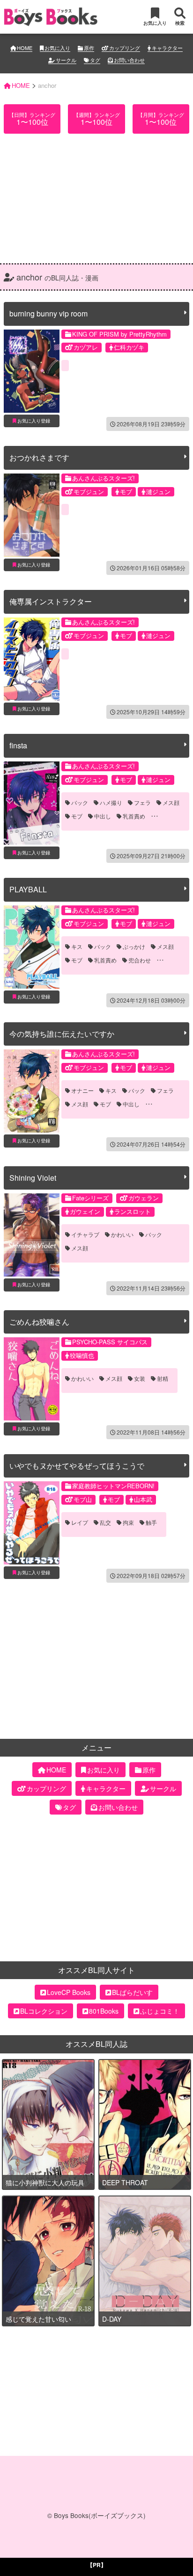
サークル (66, 60)
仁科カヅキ (129, 347)
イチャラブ (85, 1234)
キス (77, 947)
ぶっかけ (134, 947)
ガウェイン (85, 1211)
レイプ (80, 1522)
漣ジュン (158, 492)
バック (80, 803)
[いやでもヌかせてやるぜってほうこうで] (32, 1523)
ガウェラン (144, 1198)
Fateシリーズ (90, 1198)
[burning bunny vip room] (32, 371)
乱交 (105, 1522)
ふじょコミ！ (160, 2011)
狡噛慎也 (82, 1355)
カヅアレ (86, 347)
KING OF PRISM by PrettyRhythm (119, 334)
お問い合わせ (129, 60)
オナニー (82, 1091)
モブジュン (89, 492)
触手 (151, 1522)
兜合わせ (140, 960)
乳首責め (134, 816)
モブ (126, 492)
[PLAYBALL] (32, 947)
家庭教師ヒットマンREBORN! (113, 1486)
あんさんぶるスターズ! (104, 478)
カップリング (125, 48)
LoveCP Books (69, 1992)
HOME (25, 48)
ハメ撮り (111, 803)
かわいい (122, 1234)
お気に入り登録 (34, 421)
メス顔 (171, 803)
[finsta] (32, 803)
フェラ (142, 803)
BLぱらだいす (132, 1992)
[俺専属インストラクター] (32, 659)
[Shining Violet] (32, 1235)
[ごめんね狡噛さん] (32, 1379)
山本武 (143, 1499)
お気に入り (57, 48)
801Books (104, 2011)
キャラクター (167, 48)
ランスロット (133, 1211)
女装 (140, 1378)
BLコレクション (44, 2011)
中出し (103, 816)
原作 (89, 48)
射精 (163, 1378)
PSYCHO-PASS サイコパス (110, 1342)
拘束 (128, 1522)
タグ (95, 60)
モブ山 (83, 1499)
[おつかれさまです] (32, 515)
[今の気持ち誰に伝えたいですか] (32, 1091)
